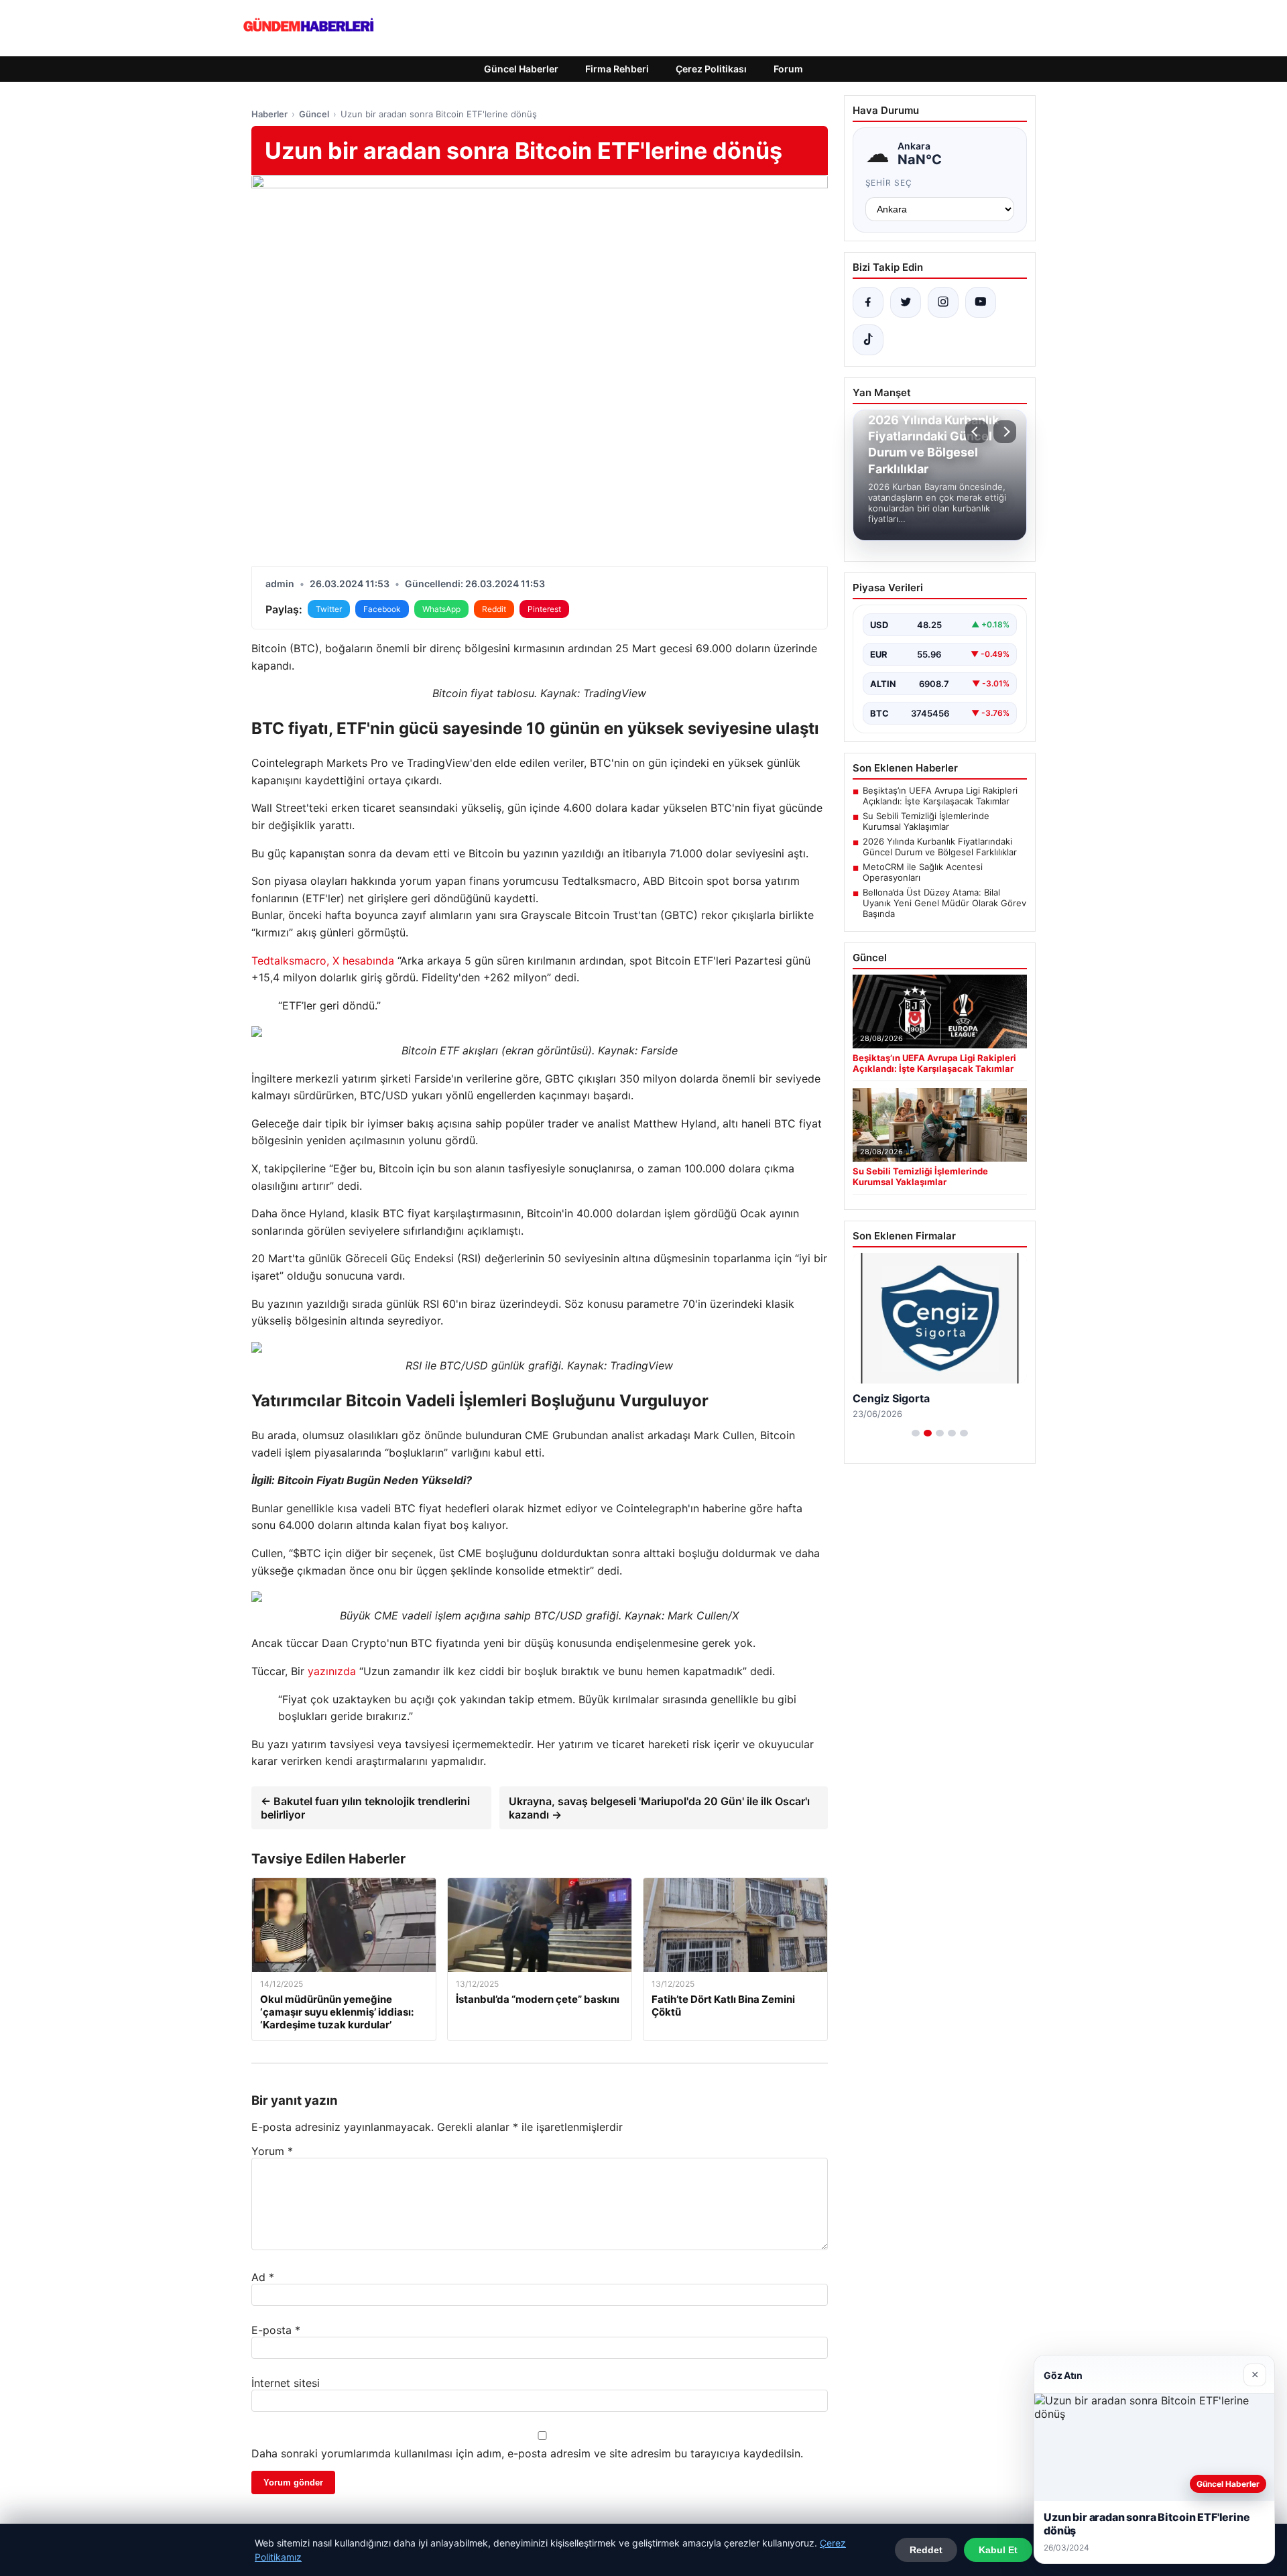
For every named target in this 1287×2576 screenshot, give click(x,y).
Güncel (314, 114)
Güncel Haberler (521, 69)
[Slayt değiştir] (916, 1433)
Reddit (494, 609)
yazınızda (332, 1671)
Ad (263, 2277)
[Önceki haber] (977, 432)
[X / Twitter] (906, 302)
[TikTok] (868, 340)
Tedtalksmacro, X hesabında (323, 961)
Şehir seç (889, 183)
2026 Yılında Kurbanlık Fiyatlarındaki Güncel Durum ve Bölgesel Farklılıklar (940, 847)
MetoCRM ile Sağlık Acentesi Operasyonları (923, 872)
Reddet (926, 2550)
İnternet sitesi (286, 2383)
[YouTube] (981, 302)
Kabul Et (998, 2550)
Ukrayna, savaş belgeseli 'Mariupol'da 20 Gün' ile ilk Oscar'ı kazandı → (659, 1808)
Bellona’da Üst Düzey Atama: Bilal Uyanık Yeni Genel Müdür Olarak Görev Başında (944, 903)
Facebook (382, 609)
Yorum (272, 2151)
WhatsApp (441, 609)
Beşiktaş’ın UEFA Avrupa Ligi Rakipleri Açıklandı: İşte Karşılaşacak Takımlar (940, 796)
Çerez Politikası (711, 69)
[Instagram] (943, 302)
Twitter (329, 609)
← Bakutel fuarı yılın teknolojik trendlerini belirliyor (365, 1808)
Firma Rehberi (617, 69)
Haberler (269, 114)
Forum (788, 69)
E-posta (276, 2330)
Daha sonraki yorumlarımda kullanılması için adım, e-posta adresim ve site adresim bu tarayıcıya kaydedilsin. (527, 2453)
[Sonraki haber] (1005, 432)
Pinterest (544, 609)
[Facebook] (868, 302)
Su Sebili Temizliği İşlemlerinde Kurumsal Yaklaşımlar (926, 821)
